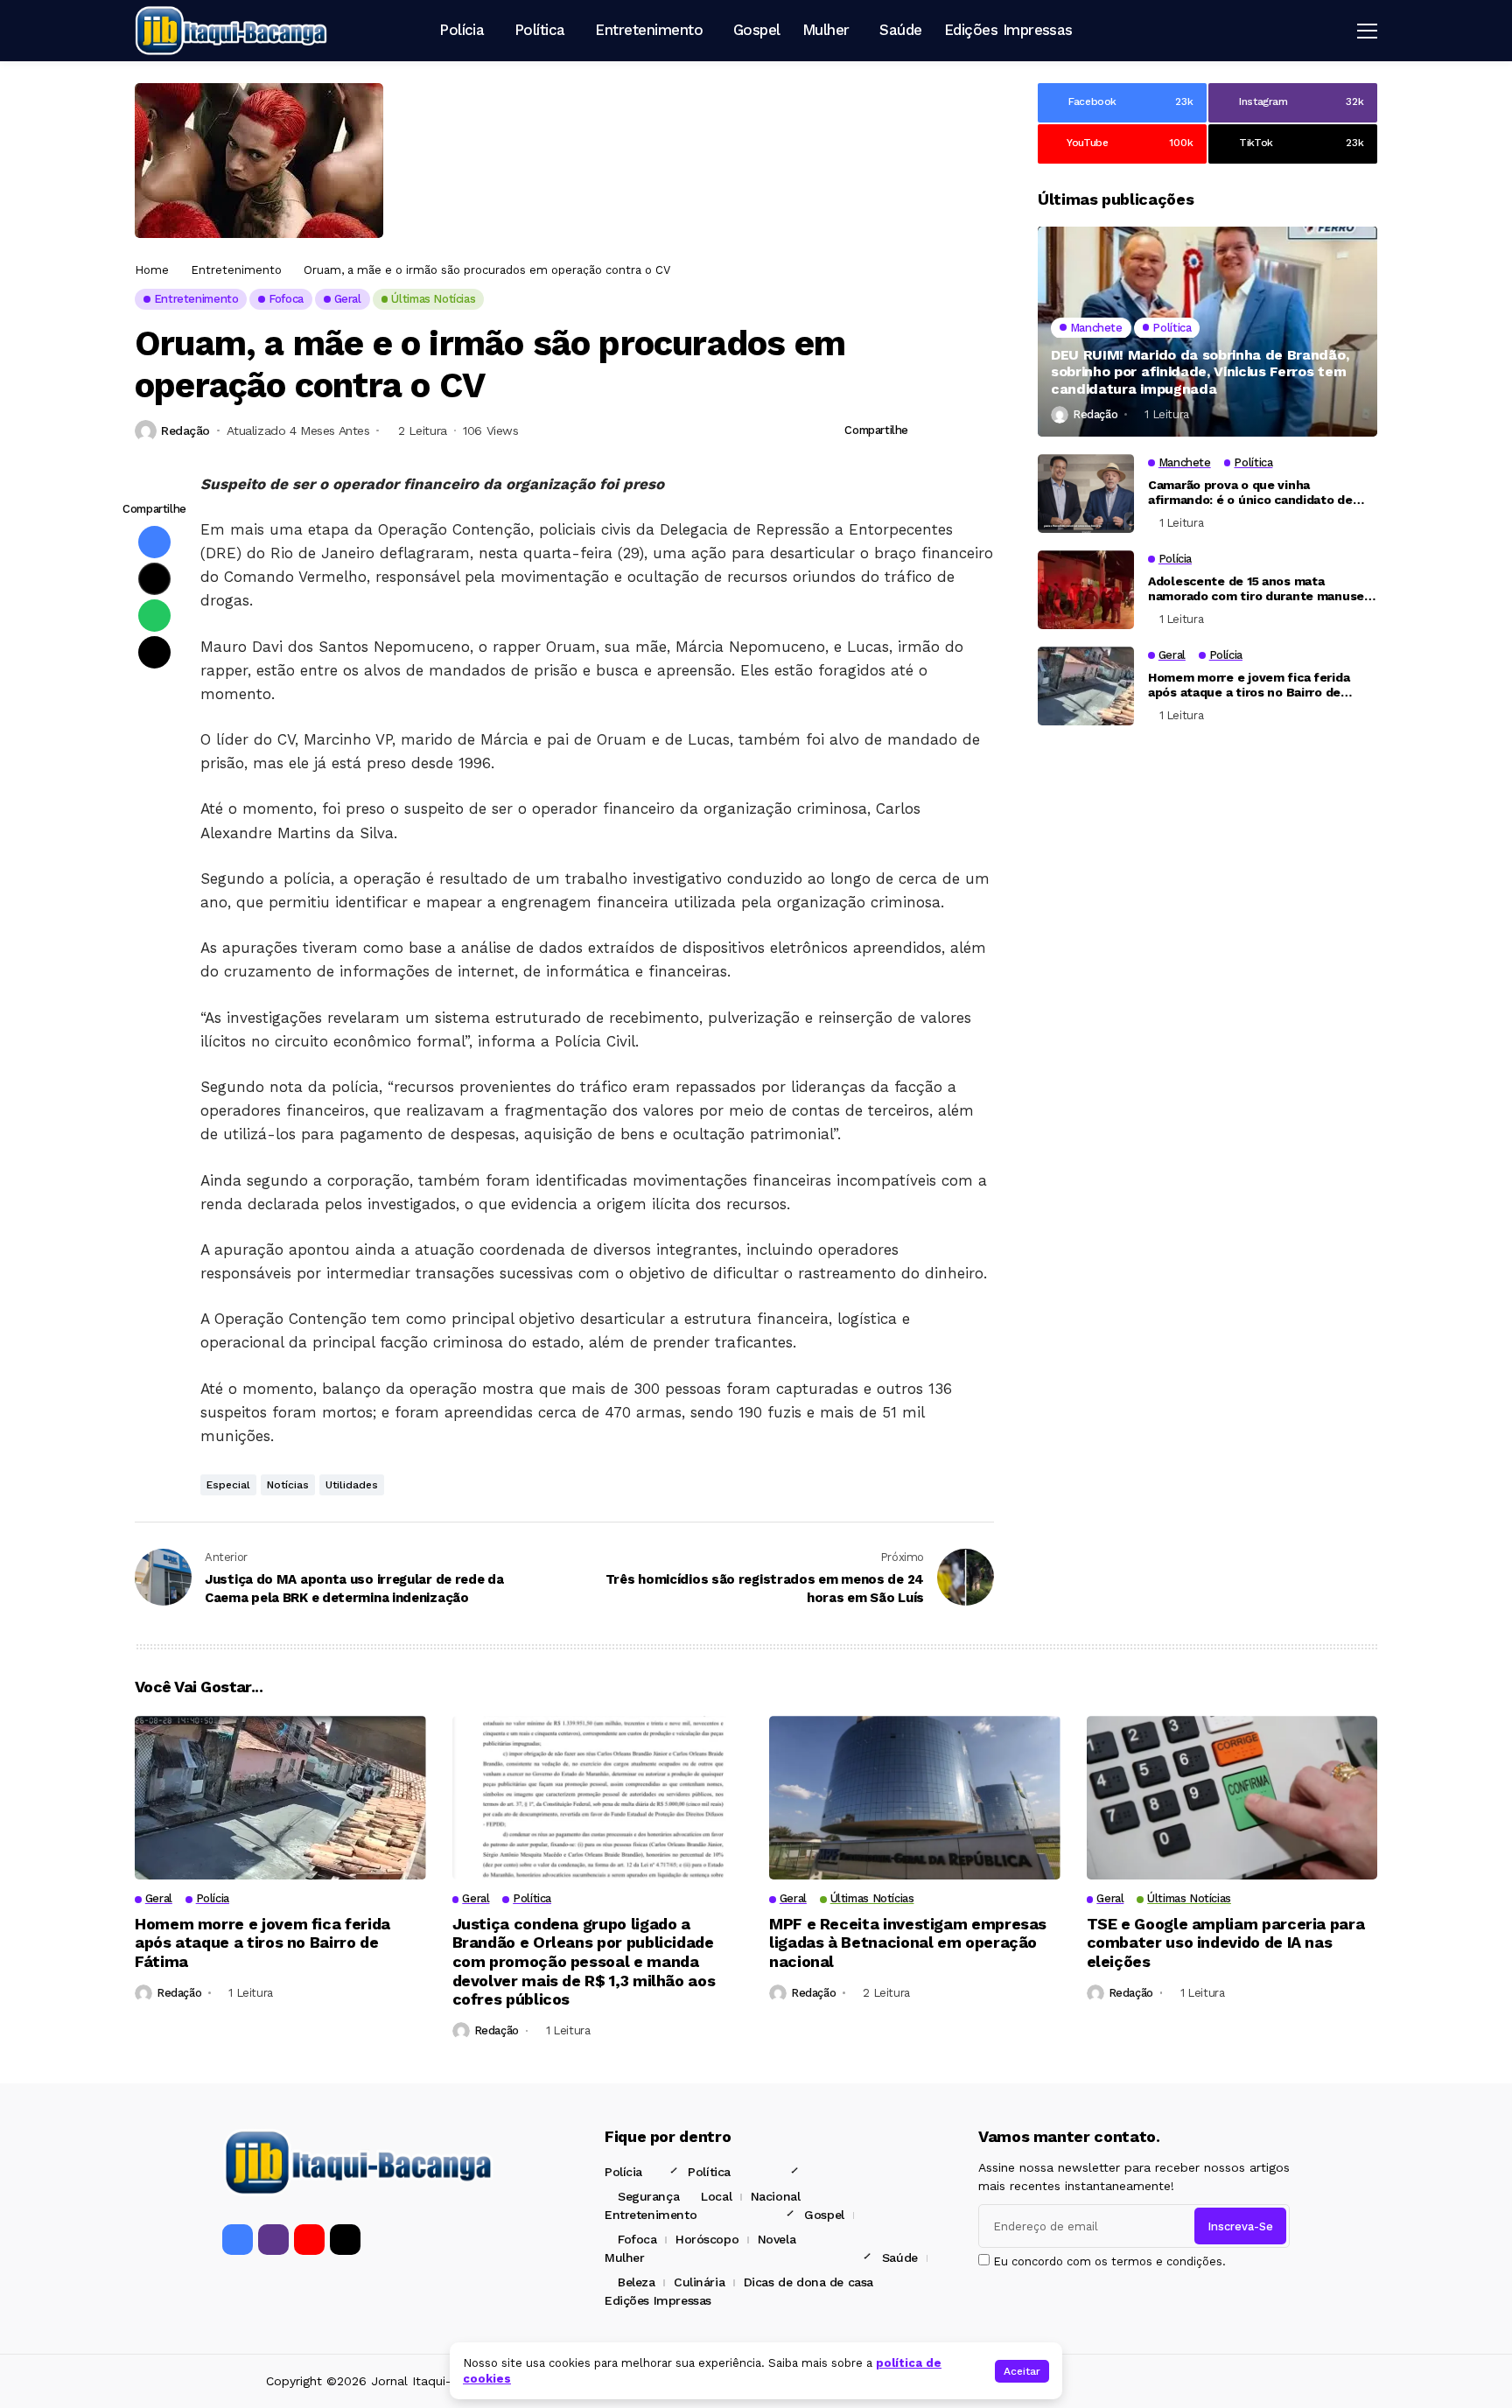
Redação (185, 430)
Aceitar (1022, 2371)
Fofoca (637, 2239)
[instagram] (273, 2240)
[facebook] (238, 2240)
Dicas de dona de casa (808, 2282)
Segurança (648, 2196)
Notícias (288, 1485)
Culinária (699, 2282)
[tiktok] (345, 2240)
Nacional (776, 2196)
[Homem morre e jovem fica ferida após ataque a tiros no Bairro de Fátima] (1086, 686)
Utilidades (352, 1485)
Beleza (636, 2282)
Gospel (824, 2215)
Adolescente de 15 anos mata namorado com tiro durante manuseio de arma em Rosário (1261, 597)
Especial (228, 1485)
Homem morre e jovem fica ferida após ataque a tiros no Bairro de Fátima (1249, 693)
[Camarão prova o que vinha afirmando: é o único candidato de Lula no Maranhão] (1086, 493)
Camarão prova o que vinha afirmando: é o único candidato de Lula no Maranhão (1250, 500)
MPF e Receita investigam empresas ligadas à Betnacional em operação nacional (908, 1942)
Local (716, 2196)
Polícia (623, 2172)
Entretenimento (236, 270)
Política (709, 2172)
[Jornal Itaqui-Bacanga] (231, 30)
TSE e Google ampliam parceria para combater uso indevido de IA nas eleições (1226, 1942)
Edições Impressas (658, 2300)
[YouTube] (309, 2240)
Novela (777, 2239)
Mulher (624, 2257)
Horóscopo (707, 2239)
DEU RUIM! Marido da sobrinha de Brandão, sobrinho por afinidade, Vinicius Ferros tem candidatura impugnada (1200, 372)
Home (152, 270)
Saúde (900, 2257)
